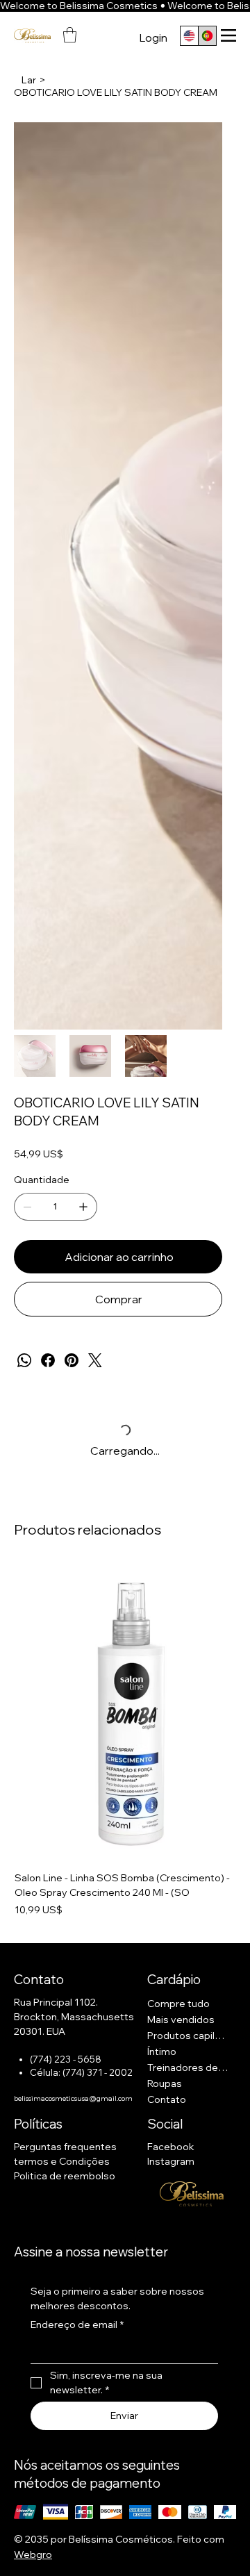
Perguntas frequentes (65, 2147)
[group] (125, 1741)
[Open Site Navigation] (228, 35)
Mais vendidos (181, 2020)
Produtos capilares (189, 2036)
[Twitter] (95, 1360)
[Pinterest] (72, 1360)
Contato (167, 2099)
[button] (70, 35)
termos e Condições (62, 2161)
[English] (189, 36)
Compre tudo (178, 2004)
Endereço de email (77, 2325)
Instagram (171, 2161)
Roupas (165, 2083)
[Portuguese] (207, 36)
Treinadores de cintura (189, 2067)
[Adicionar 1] (83, 1207)
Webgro (33, 2554)
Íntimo (162, 2051)
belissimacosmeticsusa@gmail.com (73, 2098)
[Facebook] (48, 1360)
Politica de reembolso (65, 2176)
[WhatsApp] (24, 1360)
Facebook (171, 2147)
